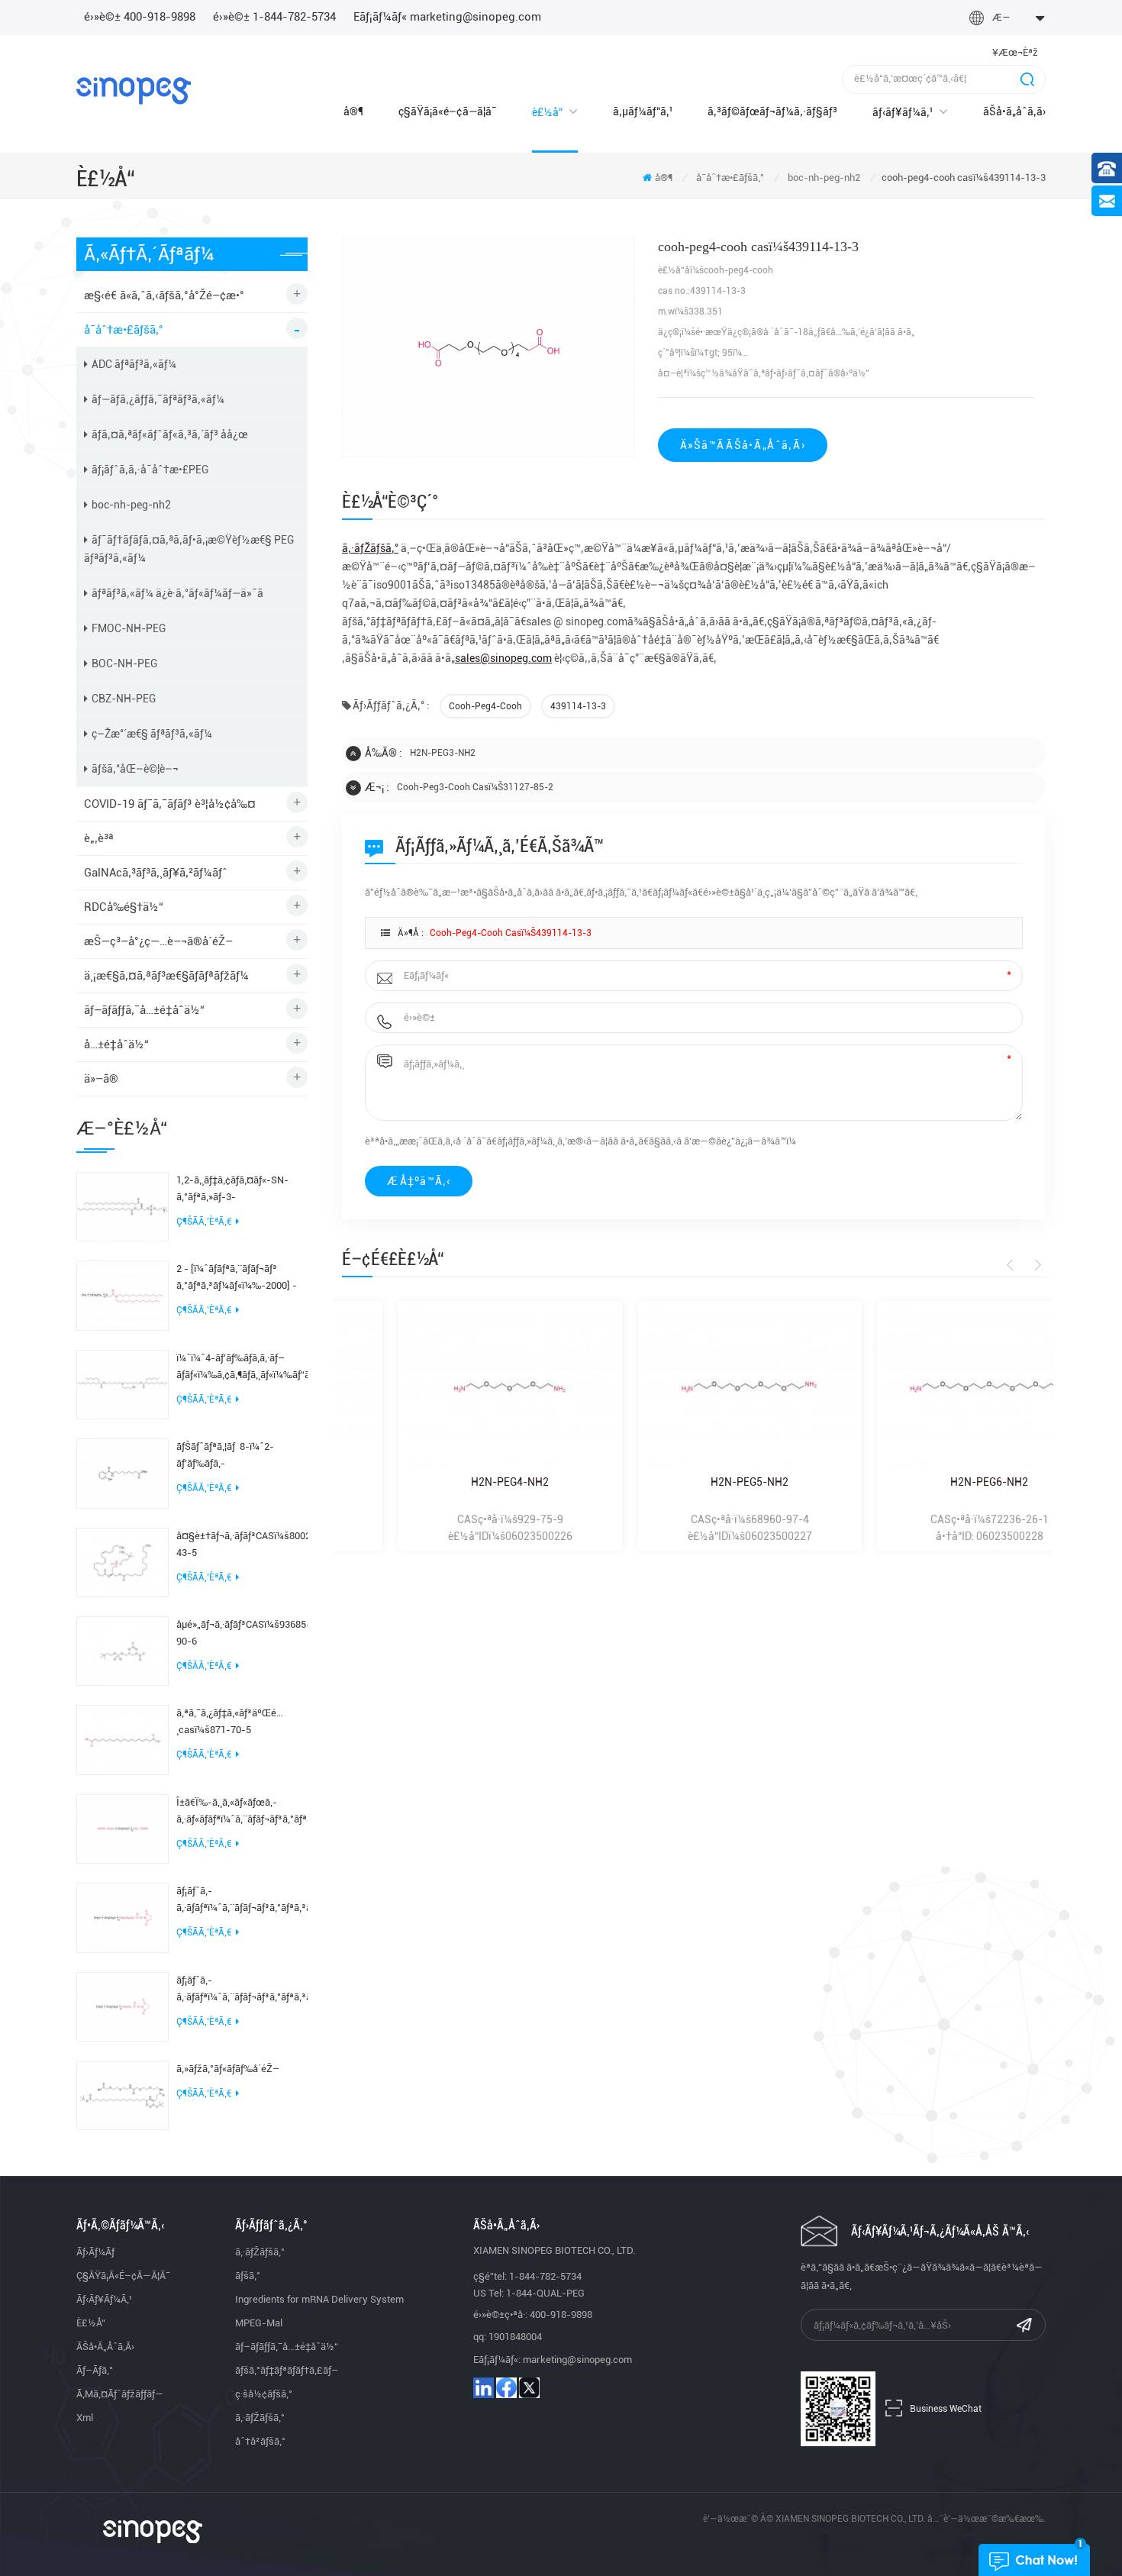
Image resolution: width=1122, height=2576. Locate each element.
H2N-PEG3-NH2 (443, 753)
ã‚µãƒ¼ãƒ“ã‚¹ (643, 111)
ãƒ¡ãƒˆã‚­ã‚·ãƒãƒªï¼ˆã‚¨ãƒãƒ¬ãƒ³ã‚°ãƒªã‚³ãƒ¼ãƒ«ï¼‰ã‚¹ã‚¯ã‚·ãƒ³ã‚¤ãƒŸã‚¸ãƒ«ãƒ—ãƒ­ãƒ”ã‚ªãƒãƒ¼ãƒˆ (242, 1990)
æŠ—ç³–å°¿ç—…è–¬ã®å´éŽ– (158, 941)
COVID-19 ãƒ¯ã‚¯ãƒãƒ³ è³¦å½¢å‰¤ (170, 804)
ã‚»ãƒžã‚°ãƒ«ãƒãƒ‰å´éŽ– (228, 2069)
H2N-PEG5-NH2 (694, 1482)
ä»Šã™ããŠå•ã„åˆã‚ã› (743, 445)
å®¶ (353, 111)
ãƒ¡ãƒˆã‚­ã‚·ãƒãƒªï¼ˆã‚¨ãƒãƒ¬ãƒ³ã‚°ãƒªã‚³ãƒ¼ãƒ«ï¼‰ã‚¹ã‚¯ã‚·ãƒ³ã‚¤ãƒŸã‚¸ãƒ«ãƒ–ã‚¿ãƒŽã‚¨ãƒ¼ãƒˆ (242, 1901)
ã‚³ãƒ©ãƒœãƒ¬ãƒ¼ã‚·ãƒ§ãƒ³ (772, 111)
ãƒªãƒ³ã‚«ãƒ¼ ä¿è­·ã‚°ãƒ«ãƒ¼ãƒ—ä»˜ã (177, 593)
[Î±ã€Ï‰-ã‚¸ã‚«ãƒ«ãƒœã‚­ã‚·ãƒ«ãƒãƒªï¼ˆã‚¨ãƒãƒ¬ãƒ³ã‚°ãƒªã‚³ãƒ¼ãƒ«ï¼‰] (123, 1828)
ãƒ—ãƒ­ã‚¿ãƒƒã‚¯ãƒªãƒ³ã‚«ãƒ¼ (158, 399)
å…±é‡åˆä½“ (116, 1044)
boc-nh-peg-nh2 (824, 178)
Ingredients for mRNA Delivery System (319, 2299)
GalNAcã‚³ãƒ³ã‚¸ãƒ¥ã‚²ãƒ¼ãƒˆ (156, 873)
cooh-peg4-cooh (485, 706)
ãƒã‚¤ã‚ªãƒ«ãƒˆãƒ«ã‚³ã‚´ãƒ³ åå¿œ (170, 434)
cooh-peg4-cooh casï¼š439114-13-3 (511, 933)
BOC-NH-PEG (124, 663)
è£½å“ (547, 112)
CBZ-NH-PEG (124, 699)
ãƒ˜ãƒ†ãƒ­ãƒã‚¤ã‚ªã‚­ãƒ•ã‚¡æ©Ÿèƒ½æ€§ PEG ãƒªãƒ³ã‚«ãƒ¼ (189, 549)
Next (1035, 1265)
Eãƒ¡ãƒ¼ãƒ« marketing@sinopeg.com (447, 17)
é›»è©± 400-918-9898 (140, 17)
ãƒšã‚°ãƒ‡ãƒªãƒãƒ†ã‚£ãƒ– (287, 2370)
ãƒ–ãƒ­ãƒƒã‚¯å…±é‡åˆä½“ (144, 1010)
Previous (1012, 1265)
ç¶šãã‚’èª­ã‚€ (204, 1222)
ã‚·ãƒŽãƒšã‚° (260, 2252)
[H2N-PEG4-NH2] (454, 1387)
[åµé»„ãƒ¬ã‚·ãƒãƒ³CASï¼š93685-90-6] (123, 1650)
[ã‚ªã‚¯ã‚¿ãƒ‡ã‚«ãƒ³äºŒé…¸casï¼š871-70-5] (123, 1739)
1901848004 (515, 2337)
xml (85, 2418)
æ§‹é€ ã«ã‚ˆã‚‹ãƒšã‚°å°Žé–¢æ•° (164, 295)
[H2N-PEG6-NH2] (933, 1387)
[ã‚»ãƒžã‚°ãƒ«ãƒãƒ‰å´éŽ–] (123, 2094)
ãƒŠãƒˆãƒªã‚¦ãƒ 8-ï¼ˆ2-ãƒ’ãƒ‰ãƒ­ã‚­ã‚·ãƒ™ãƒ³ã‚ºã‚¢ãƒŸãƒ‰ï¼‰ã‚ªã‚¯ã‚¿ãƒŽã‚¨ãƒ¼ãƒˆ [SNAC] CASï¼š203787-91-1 (242, 1456)
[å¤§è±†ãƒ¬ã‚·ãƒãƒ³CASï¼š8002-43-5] (123, 1561)
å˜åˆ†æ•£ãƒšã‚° (730, 178)
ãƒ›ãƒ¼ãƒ (97, 2252)
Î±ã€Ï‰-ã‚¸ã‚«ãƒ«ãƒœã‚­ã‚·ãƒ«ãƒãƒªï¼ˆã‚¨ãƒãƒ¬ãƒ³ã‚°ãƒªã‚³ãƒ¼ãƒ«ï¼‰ (242, 1811)
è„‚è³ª (99, 838)
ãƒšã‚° (248, 2276)
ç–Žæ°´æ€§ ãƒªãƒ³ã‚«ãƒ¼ (152, 734)
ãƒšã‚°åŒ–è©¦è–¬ (135, 769)
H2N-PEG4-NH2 (454, 1482)
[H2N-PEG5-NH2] (694, 1387)
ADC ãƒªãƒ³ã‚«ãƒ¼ (134, 364)
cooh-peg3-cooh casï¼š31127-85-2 (475, 787)
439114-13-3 (578, 706)
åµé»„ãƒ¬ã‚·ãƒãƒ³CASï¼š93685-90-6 (242, 1633)
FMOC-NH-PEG (129, 628)
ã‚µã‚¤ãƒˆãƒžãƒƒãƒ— (120, 2394)
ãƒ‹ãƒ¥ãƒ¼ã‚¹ (903, 112)
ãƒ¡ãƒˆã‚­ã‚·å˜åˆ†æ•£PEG (150, 470)
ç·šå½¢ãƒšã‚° (264, 2394)
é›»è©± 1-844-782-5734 (274, 17)
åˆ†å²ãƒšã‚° (260, 2441)
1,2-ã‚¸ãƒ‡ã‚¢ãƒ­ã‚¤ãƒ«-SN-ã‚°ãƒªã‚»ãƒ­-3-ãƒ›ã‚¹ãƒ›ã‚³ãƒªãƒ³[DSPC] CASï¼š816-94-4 (232, 1190)
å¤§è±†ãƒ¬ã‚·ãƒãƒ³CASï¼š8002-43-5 (242, 1544)
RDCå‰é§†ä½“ (124, 907)
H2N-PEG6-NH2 (933, 1482)
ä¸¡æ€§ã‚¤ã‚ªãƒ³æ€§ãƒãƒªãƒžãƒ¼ (166, 976)
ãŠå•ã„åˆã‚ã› (1014, 111)
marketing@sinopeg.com (577, 2360)
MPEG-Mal (259, 2323)
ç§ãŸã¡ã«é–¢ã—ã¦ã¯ (448, 111)
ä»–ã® (101, 1079)
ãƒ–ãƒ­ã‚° (95, 2370)
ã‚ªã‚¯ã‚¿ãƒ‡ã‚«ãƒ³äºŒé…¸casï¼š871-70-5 (230, 1721)
